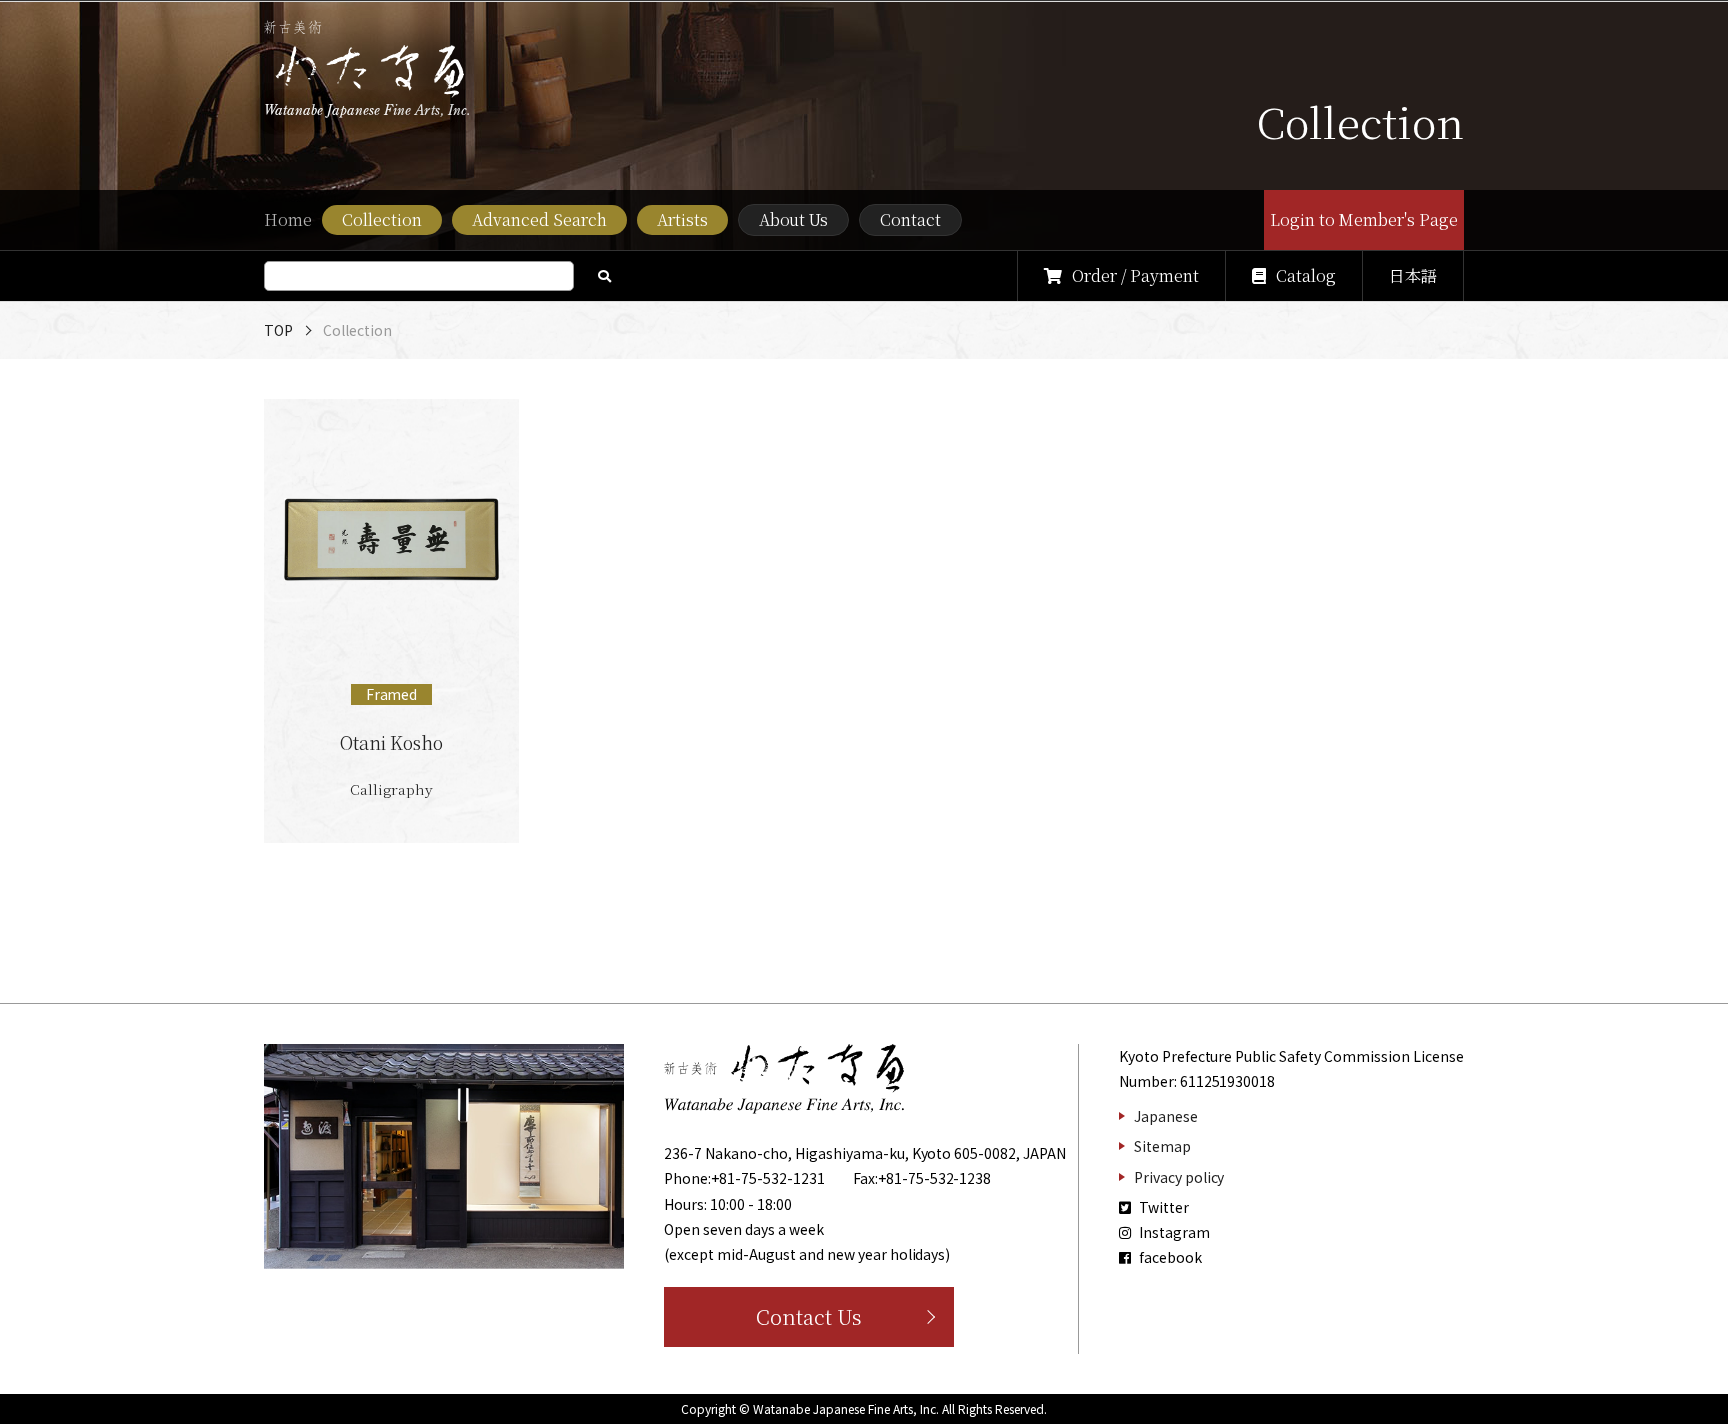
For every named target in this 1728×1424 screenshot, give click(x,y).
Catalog (1306, 275)
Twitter (1162, 1207)
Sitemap (1162, 1146)
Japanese (1166, 1116)
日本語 (1413, 275)
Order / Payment (1135, 275)
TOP (278, 330)
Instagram (1173, 1232)
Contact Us (809, 1316)
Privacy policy (1179, 1177)
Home (288, 219)
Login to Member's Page (1364, 219)
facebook (1169, 1257)
